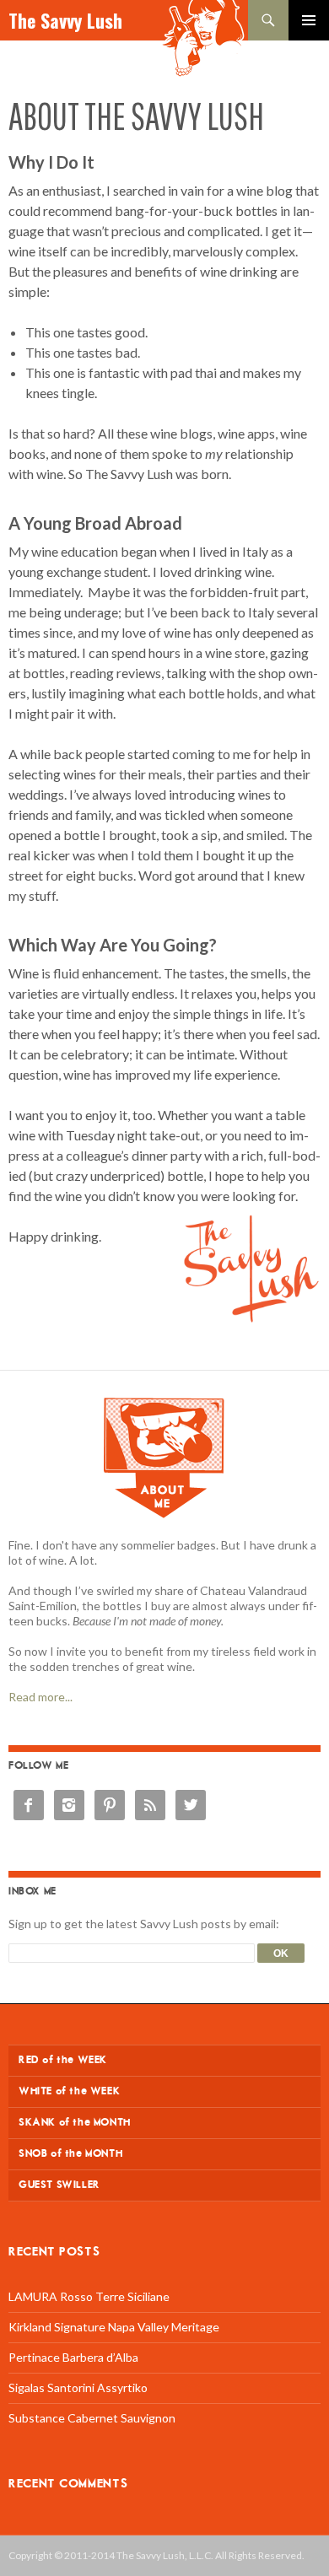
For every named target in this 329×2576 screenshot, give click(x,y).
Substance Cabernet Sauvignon (92, 2418)
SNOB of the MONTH (70, 2154)
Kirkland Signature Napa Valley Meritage (114, 2327)
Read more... (40, 1697)
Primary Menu (309, 20)
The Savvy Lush (65, 20)
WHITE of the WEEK (69, 2091)
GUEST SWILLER (59, 2185)
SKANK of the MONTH (75, 2123)
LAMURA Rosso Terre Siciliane (89, 2296)
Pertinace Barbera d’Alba (73, 2357)
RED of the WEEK (63, 2060)
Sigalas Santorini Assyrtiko (78, 2387)
